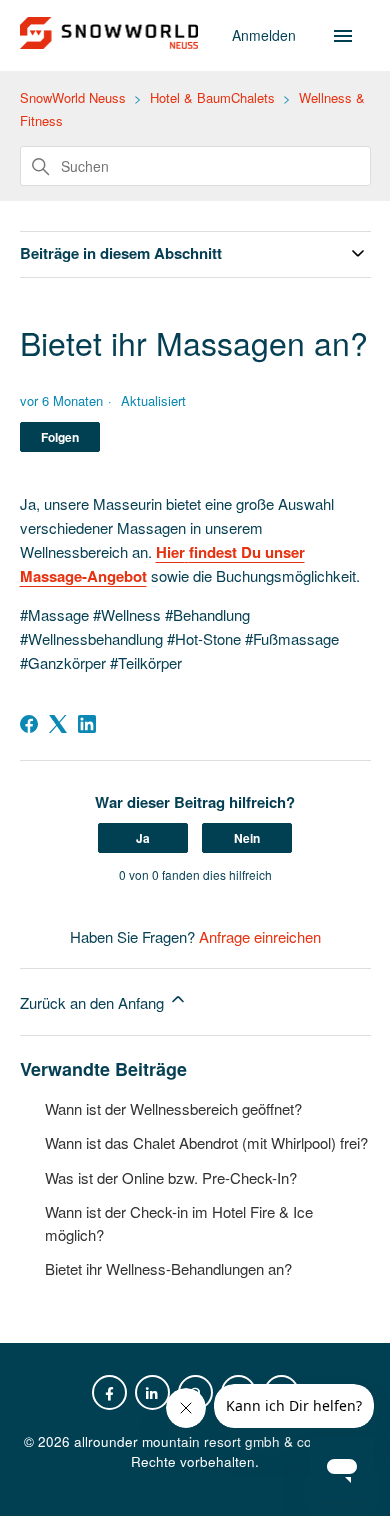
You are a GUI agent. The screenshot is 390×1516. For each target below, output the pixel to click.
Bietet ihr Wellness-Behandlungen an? (168, 1268)
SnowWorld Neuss (73, 97)
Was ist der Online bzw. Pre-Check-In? (171, 1177)
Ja (143, 838)
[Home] (109, 42)
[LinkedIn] (87, 724)
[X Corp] (58, 724)
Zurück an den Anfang (94, 1002)
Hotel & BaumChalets (212, 97)
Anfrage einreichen (260, 936)
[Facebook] (29, 724)
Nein (247, 838)
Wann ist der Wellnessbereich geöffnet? (173, 1108)
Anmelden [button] (266, 35)
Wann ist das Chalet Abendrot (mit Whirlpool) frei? (206, 1142)
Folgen (60, 437)
